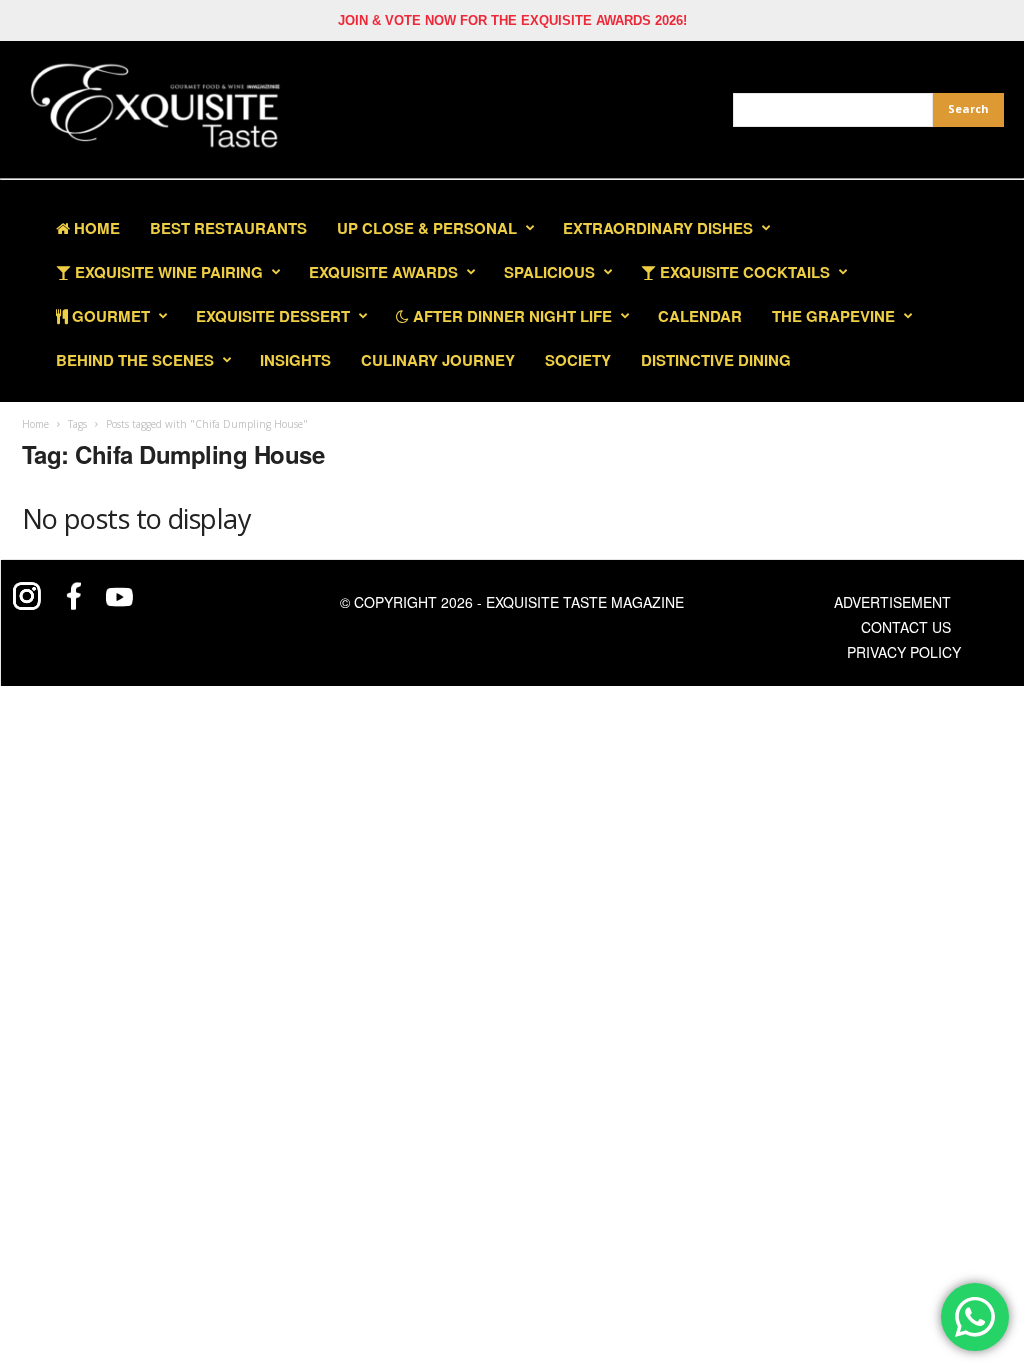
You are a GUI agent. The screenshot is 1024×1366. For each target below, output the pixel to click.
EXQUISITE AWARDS (383, 272)
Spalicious (549, 272)
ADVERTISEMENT (892, 602)
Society (578, 360)
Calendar (700, 316)
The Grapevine (833, 316)
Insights (295, 360)
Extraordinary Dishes (658, 228)
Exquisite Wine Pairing (167, 272)
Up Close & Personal (427, 228)
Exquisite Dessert (273, 316)
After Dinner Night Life (510, 316)
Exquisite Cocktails (743, 272)
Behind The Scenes (135, 360)
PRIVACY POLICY (904, 652)
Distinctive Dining (716, 360)
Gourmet (109, 316)
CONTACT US (906, 627)
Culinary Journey (438, 360)
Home (95, 228)
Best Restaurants (228, 228)
